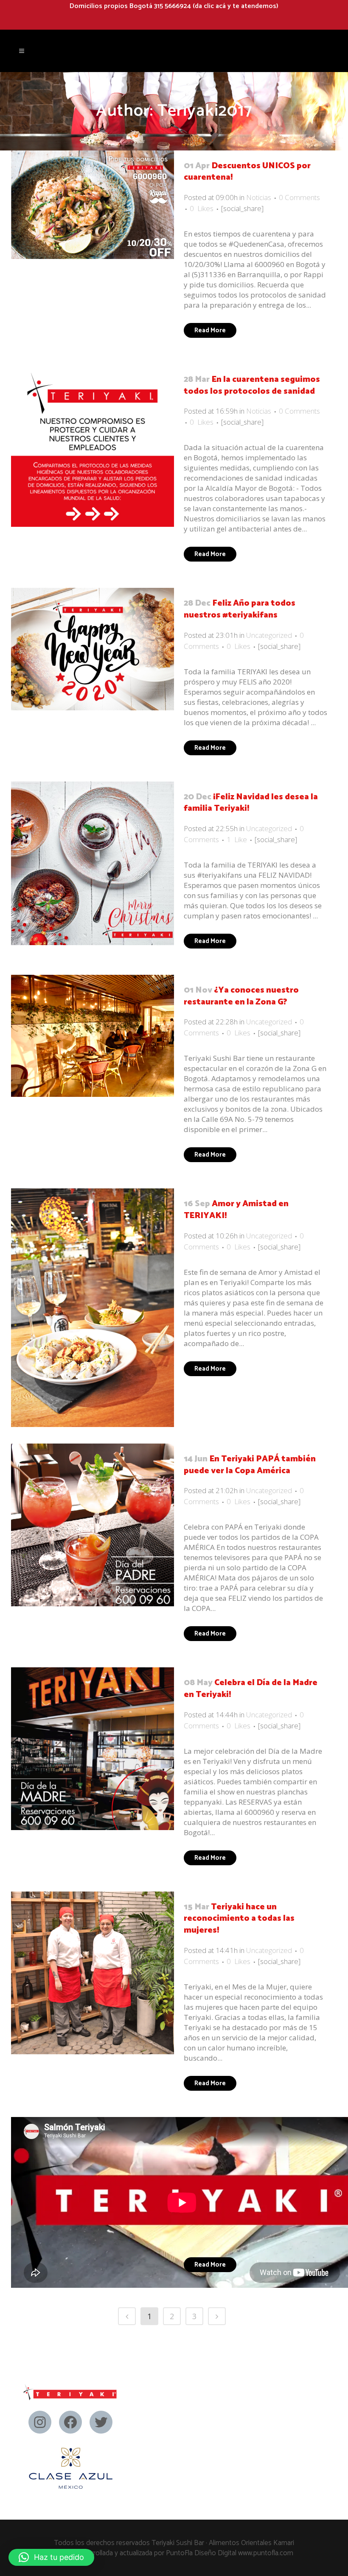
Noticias (259, 197)
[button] (51, 2557)
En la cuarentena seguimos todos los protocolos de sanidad (252, 385)
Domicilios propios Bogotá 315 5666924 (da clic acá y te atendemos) (174, 6)
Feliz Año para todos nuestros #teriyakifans (240, 609)
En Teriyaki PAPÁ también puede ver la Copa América (250, 1465)
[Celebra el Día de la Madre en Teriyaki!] (93, 1749)
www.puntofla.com (266, 2553)
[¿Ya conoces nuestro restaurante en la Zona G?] (93, 1036)
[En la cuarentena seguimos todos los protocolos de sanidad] (93, 445)
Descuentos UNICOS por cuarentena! (247, 172)
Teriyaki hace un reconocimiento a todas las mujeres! (239, 1919)
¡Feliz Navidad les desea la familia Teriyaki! (251, 803)
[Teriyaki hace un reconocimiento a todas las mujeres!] (93, 1973)
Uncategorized (269, 635)
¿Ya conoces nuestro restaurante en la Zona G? (241, 996)
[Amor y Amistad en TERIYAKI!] (93, 1307)
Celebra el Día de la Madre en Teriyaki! (251, 1689)
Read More (210, 330)
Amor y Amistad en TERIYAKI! (236, 1210)
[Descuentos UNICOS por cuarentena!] (93, 205)
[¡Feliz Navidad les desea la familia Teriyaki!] (93, 863)
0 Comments (299, 197)
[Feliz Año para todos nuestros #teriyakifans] (93, 649)
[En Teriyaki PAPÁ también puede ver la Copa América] (93, 1525)
